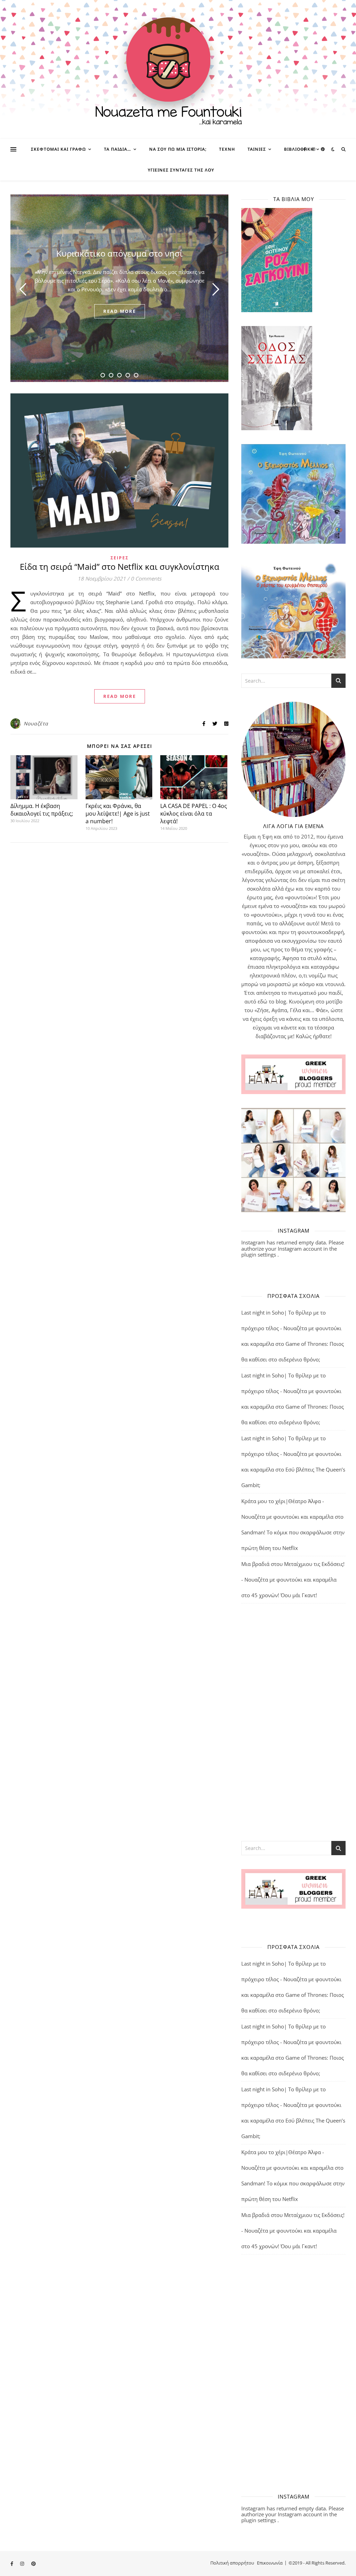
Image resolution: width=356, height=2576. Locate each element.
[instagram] (314, 149)
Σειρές (120, 558)
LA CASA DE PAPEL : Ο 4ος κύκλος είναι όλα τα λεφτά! (194, 814)
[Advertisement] (293, 1721)
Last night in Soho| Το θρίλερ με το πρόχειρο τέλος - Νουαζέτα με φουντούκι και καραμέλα (291, 1328)
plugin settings (259, 1254)
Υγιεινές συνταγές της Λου (181, 170)
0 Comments (146, 578)
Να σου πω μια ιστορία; (178, 149)
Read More (120, 696)
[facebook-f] (305, 149)
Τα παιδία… (118, 149)
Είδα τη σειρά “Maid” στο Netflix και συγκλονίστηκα (120, 566)
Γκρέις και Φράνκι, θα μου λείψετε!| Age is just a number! (118, 814)
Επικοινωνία (270, 2563)
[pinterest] (323, 149)
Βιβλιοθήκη (299, 149)
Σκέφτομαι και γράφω (58, 149)
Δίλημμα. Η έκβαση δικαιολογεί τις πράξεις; (42, 810)
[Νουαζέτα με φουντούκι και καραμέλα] (178, 69)
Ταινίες (257, 149)
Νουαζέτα (36, 723)
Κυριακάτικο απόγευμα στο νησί (119, 253)
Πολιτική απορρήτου (232, 2563)
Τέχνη (227, 149)
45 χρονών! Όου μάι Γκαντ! (284, 1595)
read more (120, 311)
